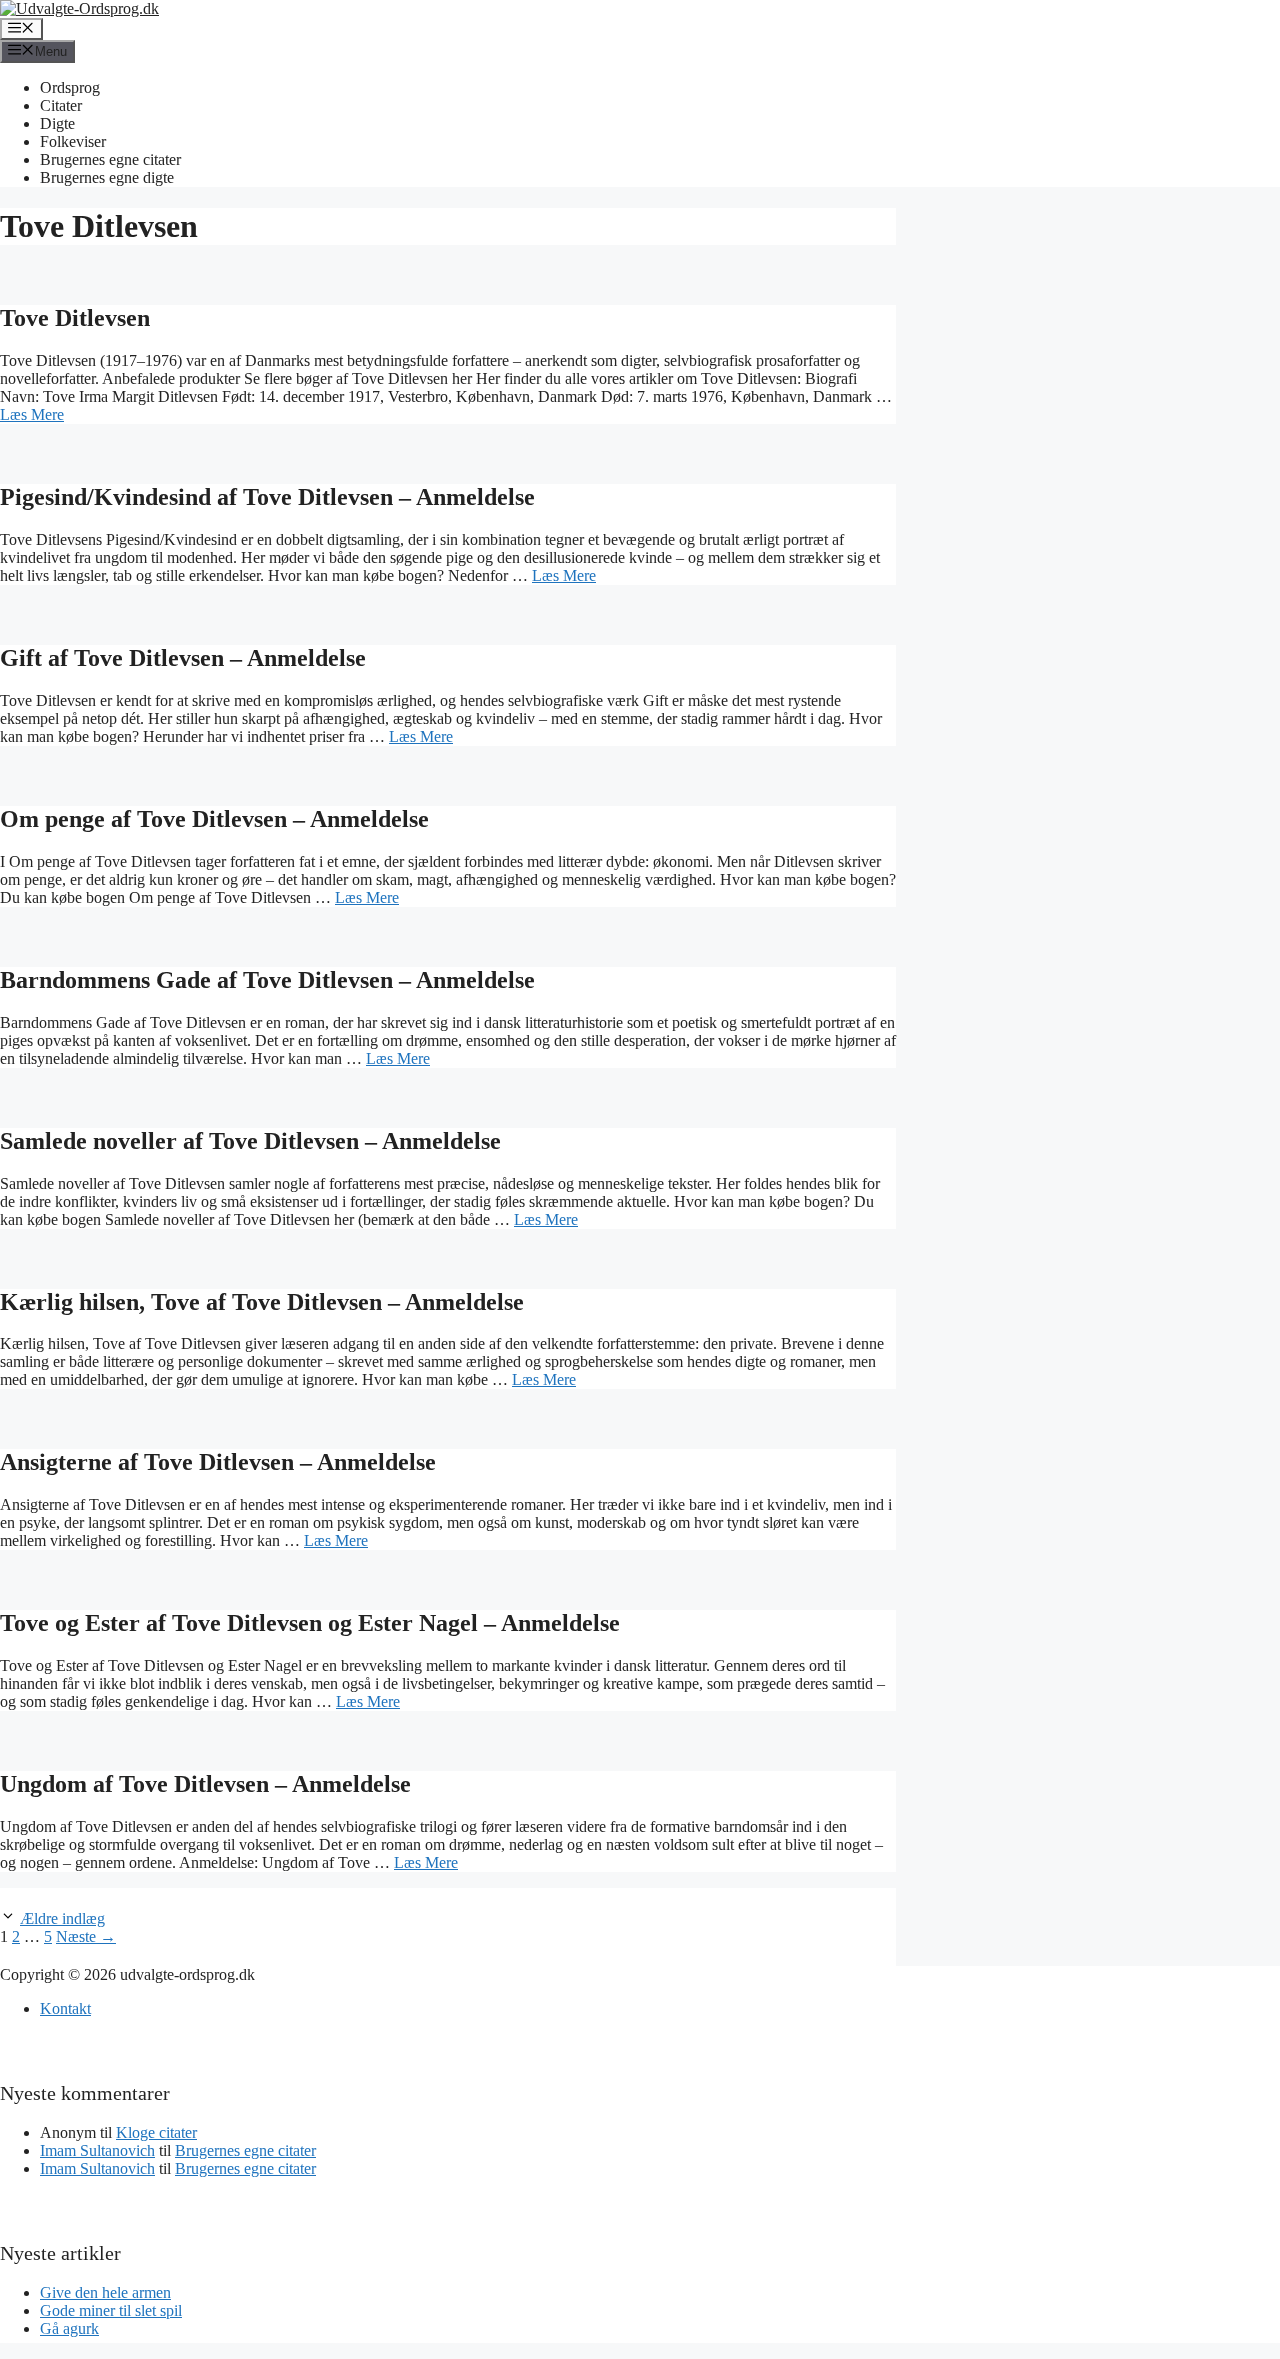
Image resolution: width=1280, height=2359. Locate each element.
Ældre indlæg (62, 1918)
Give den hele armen (105, 2292)
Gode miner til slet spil (111, 2310)
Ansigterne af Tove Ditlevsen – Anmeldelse (218, 1462)
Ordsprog (70, 87)
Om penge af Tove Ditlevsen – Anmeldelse (214, 819)
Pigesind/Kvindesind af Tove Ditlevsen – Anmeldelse (267, 497)
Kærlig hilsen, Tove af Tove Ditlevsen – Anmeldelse (262, 1302)
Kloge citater (156, 2132)
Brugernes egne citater (110, 159)
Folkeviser (73, 141)
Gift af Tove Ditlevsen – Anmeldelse (183, 658)
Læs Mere (32, 414)
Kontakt (65, 2008)
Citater (61, 105)
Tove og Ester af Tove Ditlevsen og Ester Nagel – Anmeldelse (310, 1623)
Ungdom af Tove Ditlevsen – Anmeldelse (205, 1784)
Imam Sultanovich (97, 2150)
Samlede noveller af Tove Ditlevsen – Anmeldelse (250, 1141)
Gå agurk (69, 2328)
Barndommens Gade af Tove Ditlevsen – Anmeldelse (267, 980)
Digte (57, 123)
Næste (86, 1936)
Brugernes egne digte (107, 177)
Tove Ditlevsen (75, 318)
